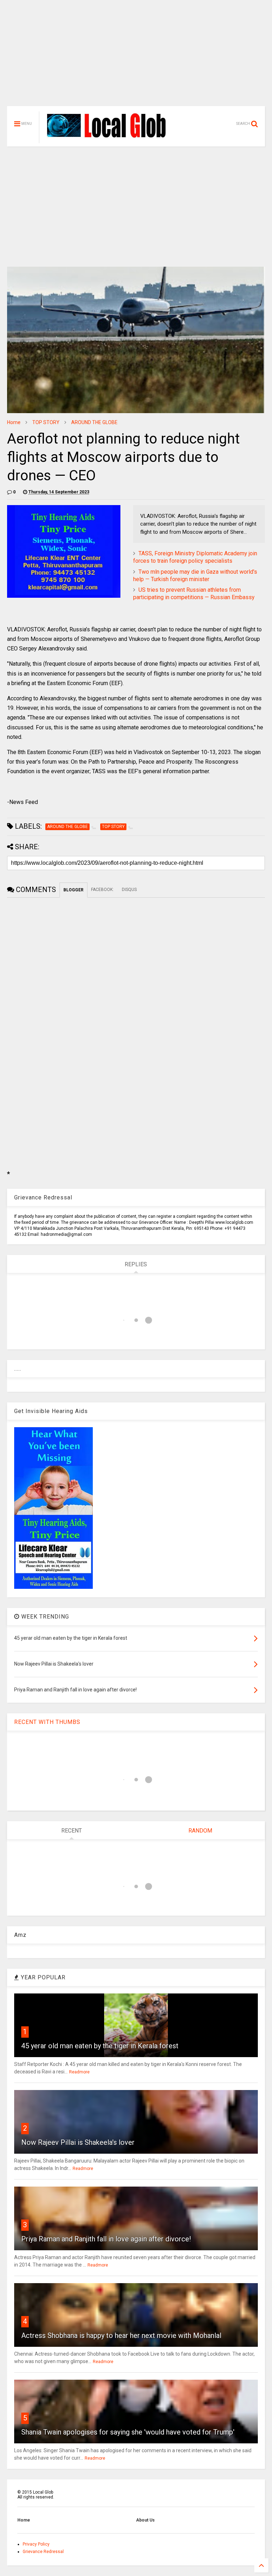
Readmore (79, 2072)
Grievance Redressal (43, 2552)
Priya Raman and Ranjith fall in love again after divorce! (106, 2239)
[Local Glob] (111, 137)
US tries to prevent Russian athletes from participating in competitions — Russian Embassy (194, 594)
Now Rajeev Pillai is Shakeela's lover (78, 2142)
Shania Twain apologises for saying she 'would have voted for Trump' (128, 2432)
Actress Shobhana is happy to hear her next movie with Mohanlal (121, 2335)
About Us (145, 2520)
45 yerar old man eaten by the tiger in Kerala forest (100, 2046)
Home (14, 422)
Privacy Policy (36, 2544)
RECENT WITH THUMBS (47, 1722)
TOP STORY (46, 422)
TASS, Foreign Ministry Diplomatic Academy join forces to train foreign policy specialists (195, 557)
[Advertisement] (136, 57)
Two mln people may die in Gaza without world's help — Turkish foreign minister (195, 575)
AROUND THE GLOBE (94, 422)
